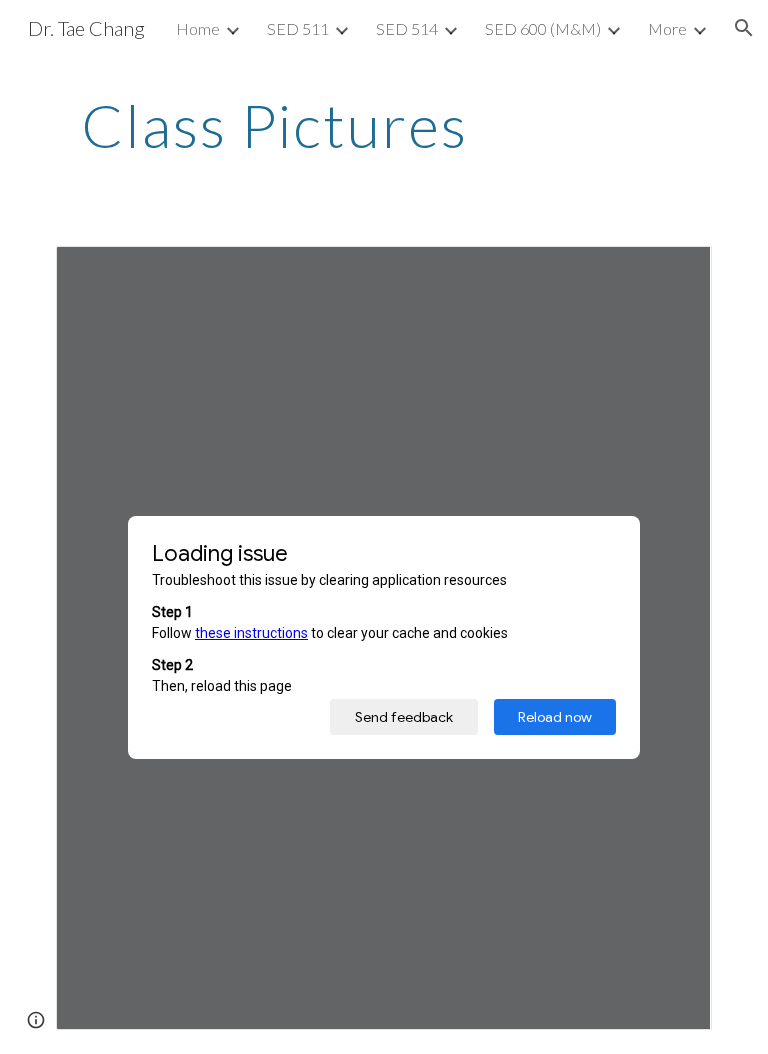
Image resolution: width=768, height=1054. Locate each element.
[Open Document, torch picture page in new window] (674, 272)
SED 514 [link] (407, 28)
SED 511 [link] (298, 28)
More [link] (667, 28)
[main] (274, 125)
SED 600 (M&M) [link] (543, 28)
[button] (744, 28)
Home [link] (198, 28)
